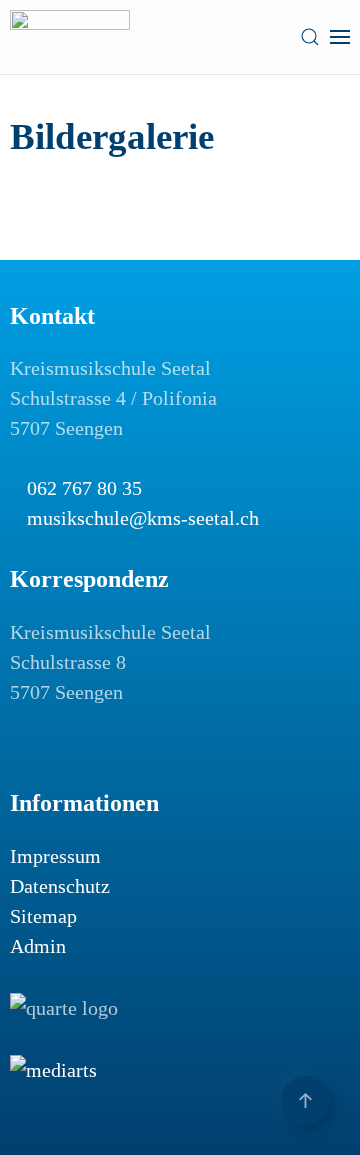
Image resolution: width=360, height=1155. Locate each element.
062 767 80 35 (84, 488)
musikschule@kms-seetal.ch (143, 518)
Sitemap (43, 916)
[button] (310, 37)
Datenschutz (60, 886)
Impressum (55, 856)
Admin (38, 946)
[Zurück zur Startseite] (70, 37)
